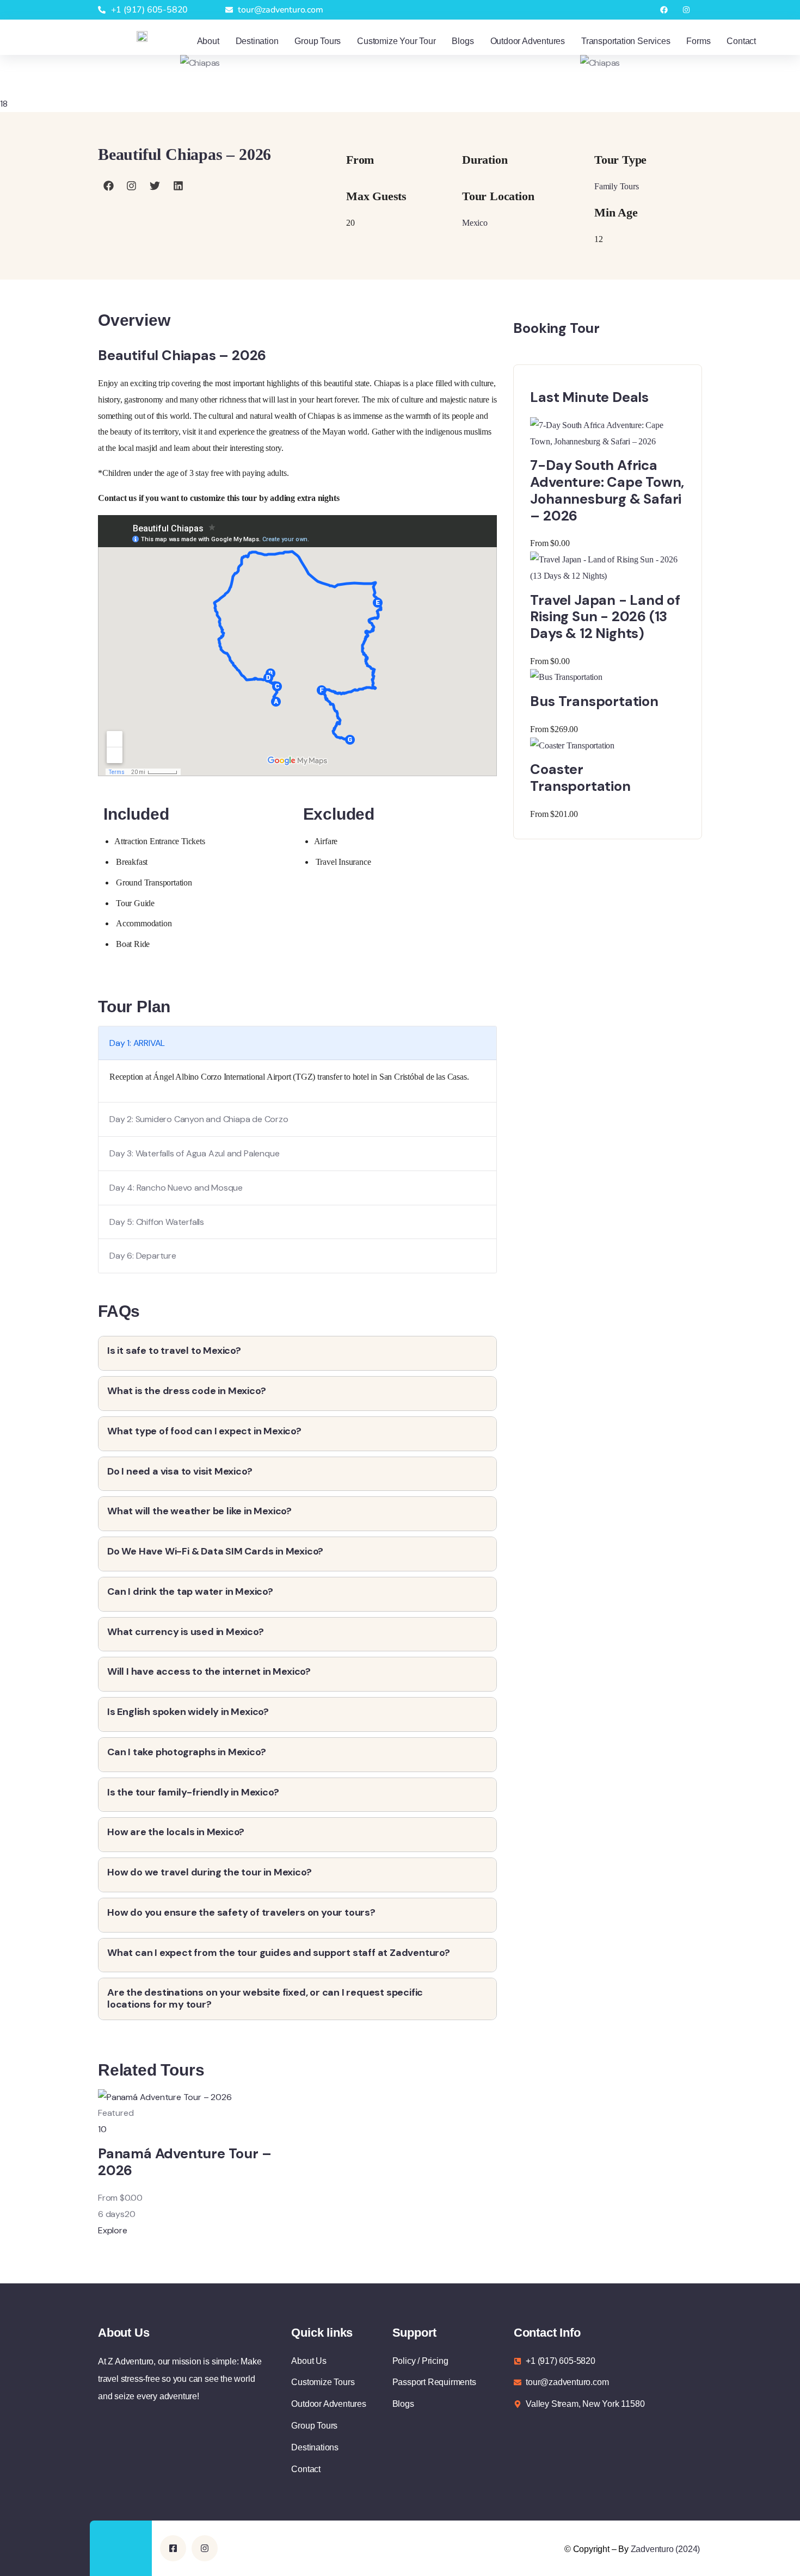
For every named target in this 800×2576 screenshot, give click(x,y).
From (108, 2198)
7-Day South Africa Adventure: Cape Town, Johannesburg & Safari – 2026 (607, 490)
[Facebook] (664, 10)
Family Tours (617, 186)
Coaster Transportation (580, 778)
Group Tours (318, 41)
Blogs (463, 41)
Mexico (475, 223)
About (208, 41)
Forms (698, 41)
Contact (741, 41)
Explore (113, 2230)
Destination (257, 41)
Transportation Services (626, 41)
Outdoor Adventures (528, 41)
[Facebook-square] (173, 2548)
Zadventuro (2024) (666, 2549)
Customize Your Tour (396, 41)
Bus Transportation (594, 701)
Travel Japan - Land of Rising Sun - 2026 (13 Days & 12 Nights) (605, 617)
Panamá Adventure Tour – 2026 (184, 2162)
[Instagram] (686, 10)
